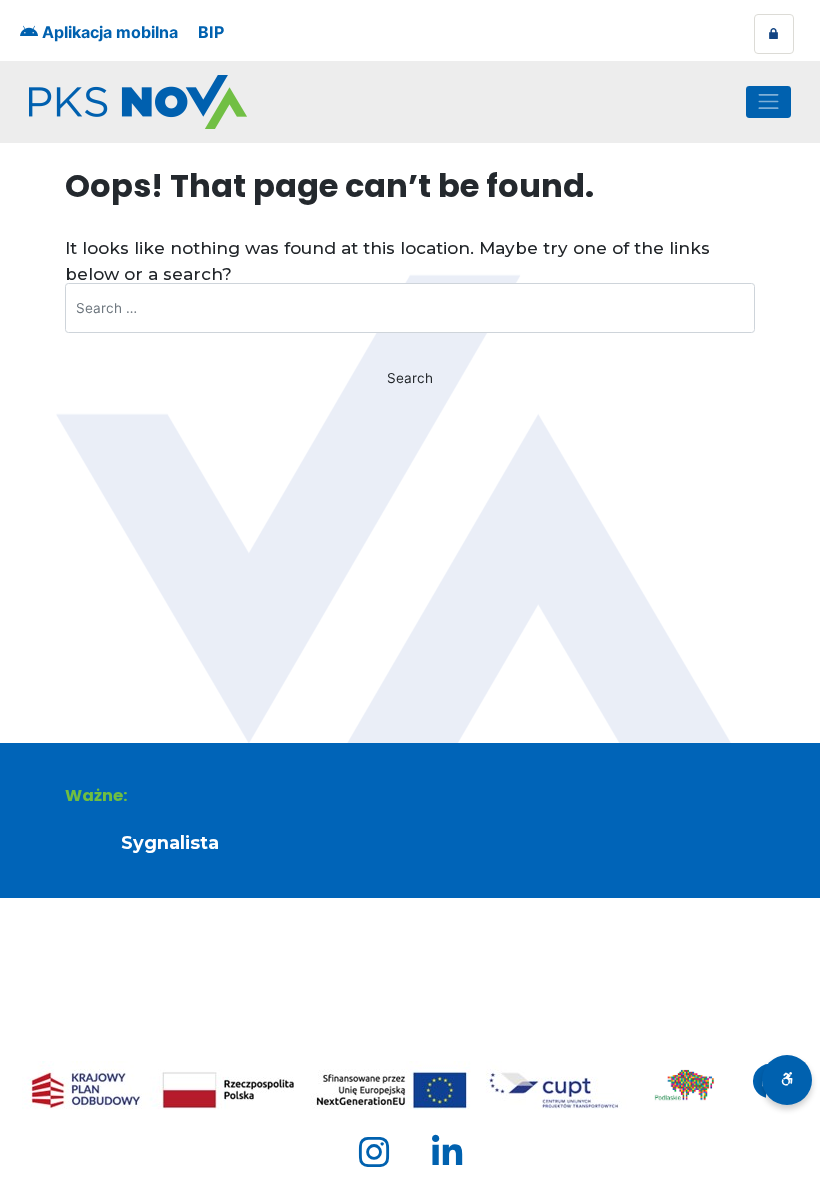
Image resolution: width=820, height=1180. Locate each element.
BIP (211, 32)
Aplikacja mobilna (108, 32)
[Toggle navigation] (769, 102)
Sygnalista (170, 842)
